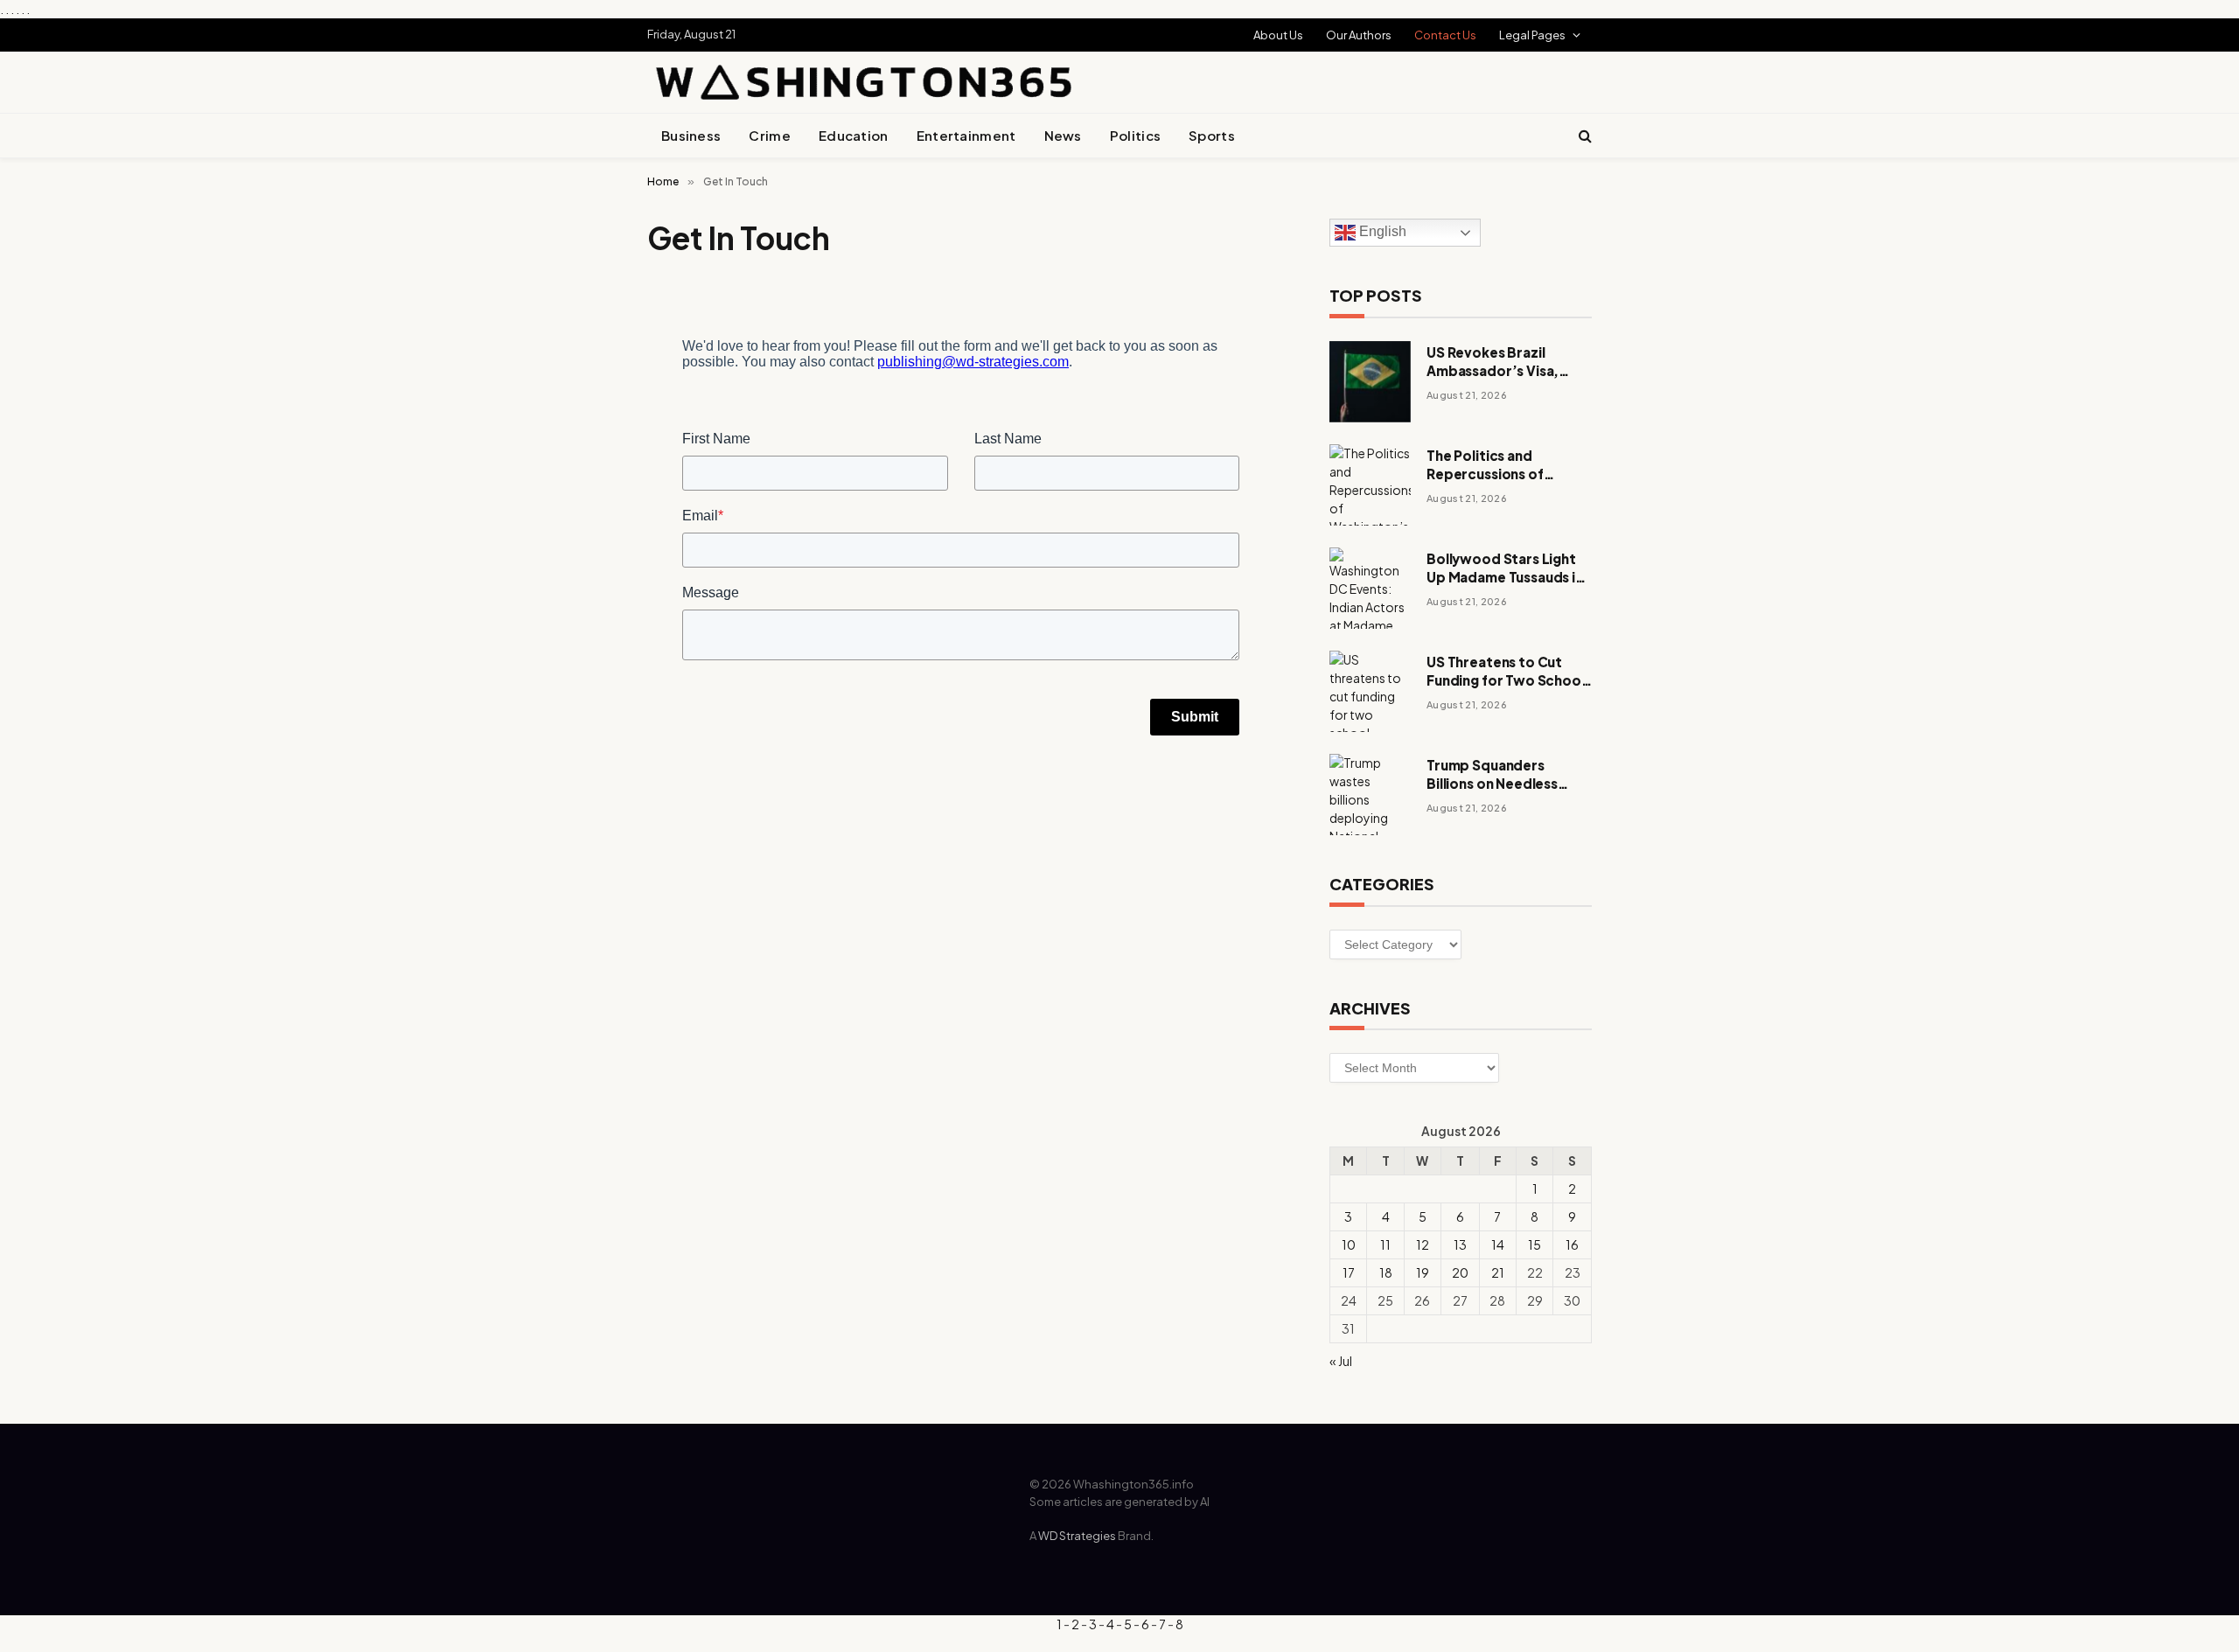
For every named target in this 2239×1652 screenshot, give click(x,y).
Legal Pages (1532, 35)
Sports (1212, 135)
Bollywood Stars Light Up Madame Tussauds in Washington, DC (1505, 568)
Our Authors (1359, 35)
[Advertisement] (1387, 71)
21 (1498, 1272)
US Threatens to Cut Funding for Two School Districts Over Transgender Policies (1506, 672)
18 (1386, 1272)
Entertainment (966, 135)
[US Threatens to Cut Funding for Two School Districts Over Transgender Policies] (1370, 691)
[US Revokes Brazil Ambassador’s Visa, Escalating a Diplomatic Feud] (1370, 382)
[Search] (1583, 136)
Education (854, 135)
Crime (770, 135)
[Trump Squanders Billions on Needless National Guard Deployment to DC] (1370, 795)
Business (691, 135)
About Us (1278, 35)
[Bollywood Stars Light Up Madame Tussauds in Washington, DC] (1370, 588)
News (1063, 135)
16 (1572, 1244)
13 (1460, 1244)
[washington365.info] (861, 82)
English (1381, 232)
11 (1385, 1244)
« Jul (1341, 1361)
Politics (1135, 135)
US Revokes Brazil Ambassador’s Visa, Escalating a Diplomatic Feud (1504, 362)
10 (1349, 1244)
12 (1423, 1244)
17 (1349, 1272)
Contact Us (1445, 35)
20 (1460, 1272)
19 (1423, 1272)
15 (1535, 1244)
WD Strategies (1077, 1536)
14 (1498, 1244)
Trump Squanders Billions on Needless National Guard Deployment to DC (1492, 775)
